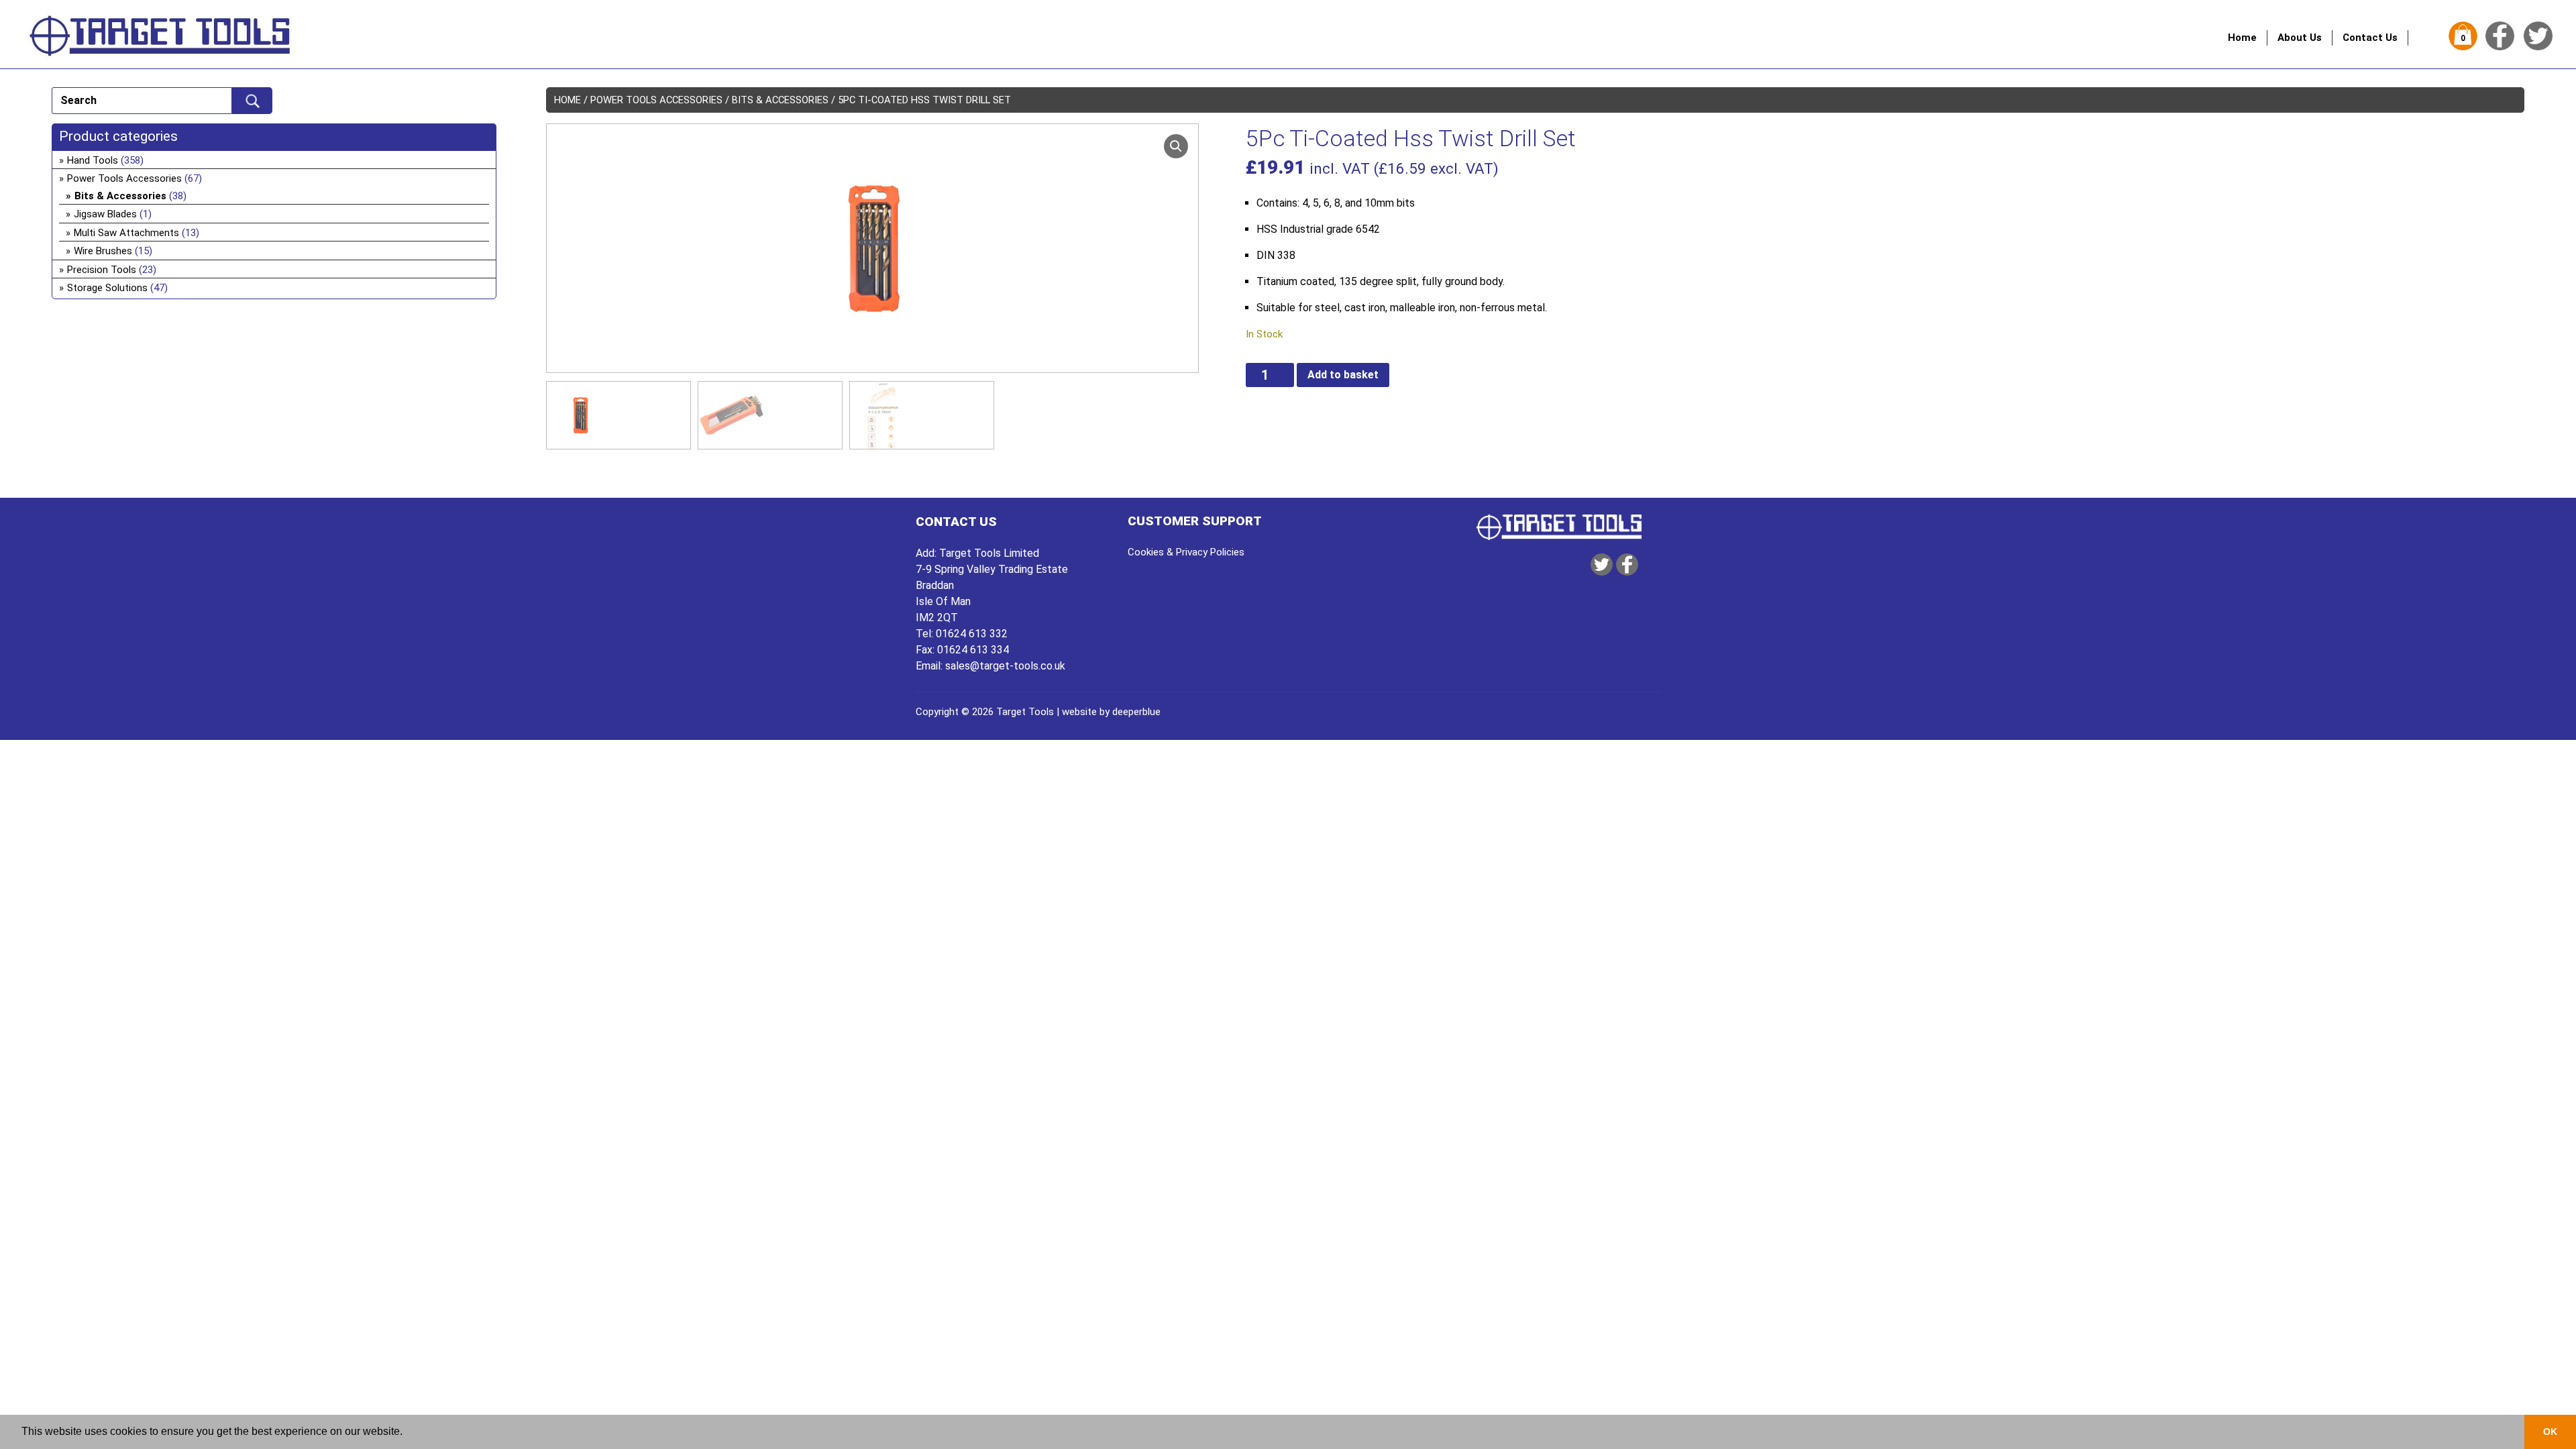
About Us (2300, 38)
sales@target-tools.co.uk (1005, 666)
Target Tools (1025, 712)
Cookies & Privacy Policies (1186, 552)
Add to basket (1343, 375)
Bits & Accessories (780, 100)
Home (2242, 38)
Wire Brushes (103, 251)
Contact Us (2370, 38)
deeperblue (1136, 712)
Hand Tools (93, 160)
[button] (1176, 146)
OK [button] (2550, 1432)
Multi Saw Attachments (126, 233)
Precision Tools (102, 270)
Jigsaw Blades (105, 214)
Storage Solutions (107, 288)
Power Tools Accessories (656, 100)
